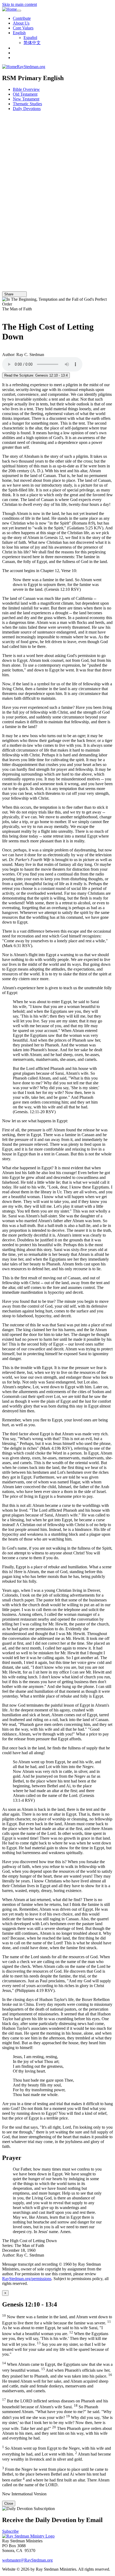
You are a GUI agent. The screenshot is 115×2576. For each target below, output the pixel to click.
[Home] (9, 9)
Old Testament (25, 94)
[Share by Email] (16, 294)
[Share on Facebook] (23, 294)
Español (30, 38)
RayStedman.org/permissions (27, 2279)
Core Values (23, 28)
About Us (21, 23)
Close (9, 2503)
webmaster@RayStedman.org (27, 2560)
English (19, 33)
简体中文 (32, 43)
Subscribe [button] (10, 2531)
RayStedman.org (31, 67)
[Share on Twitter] (20, 294)
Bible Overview (26, 89)
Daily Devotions (27, 109)
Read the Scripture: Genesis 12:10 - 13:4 (36, 375)
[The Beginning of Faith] (4, 314)
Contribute (22, 18)
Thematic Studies (27, 104)
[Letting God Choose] (4, 350)
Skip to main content (20, 4)
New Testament (26, 99)
